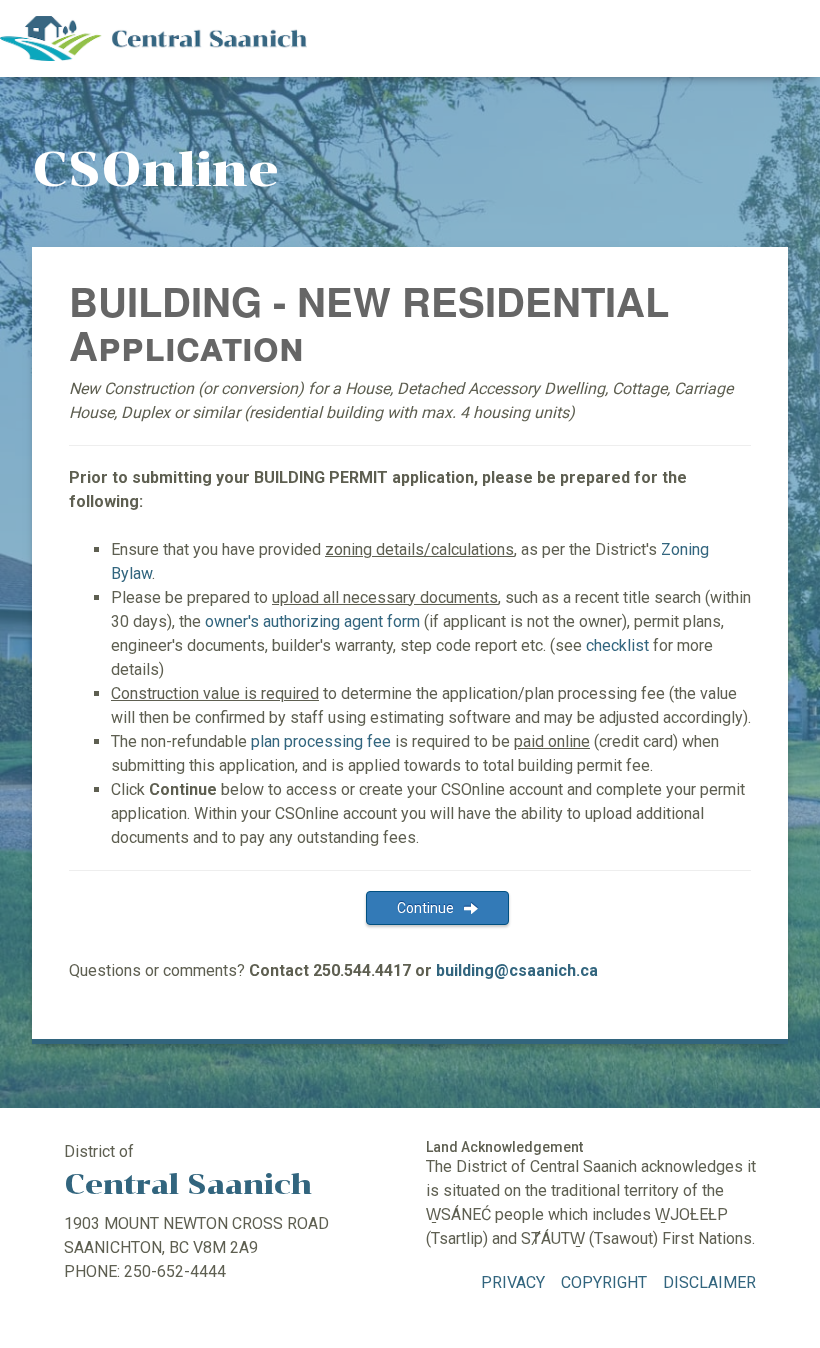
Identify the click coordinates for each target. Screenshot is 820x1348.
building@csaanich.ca (517, 970)
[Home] (153, 37)
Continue (425, 908)
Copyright (604, 1282)
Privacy (513, 1282)
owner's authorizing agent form (312, 621)
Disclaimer (709, 1282)
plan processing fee (321, 741)
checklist (617, 645)
